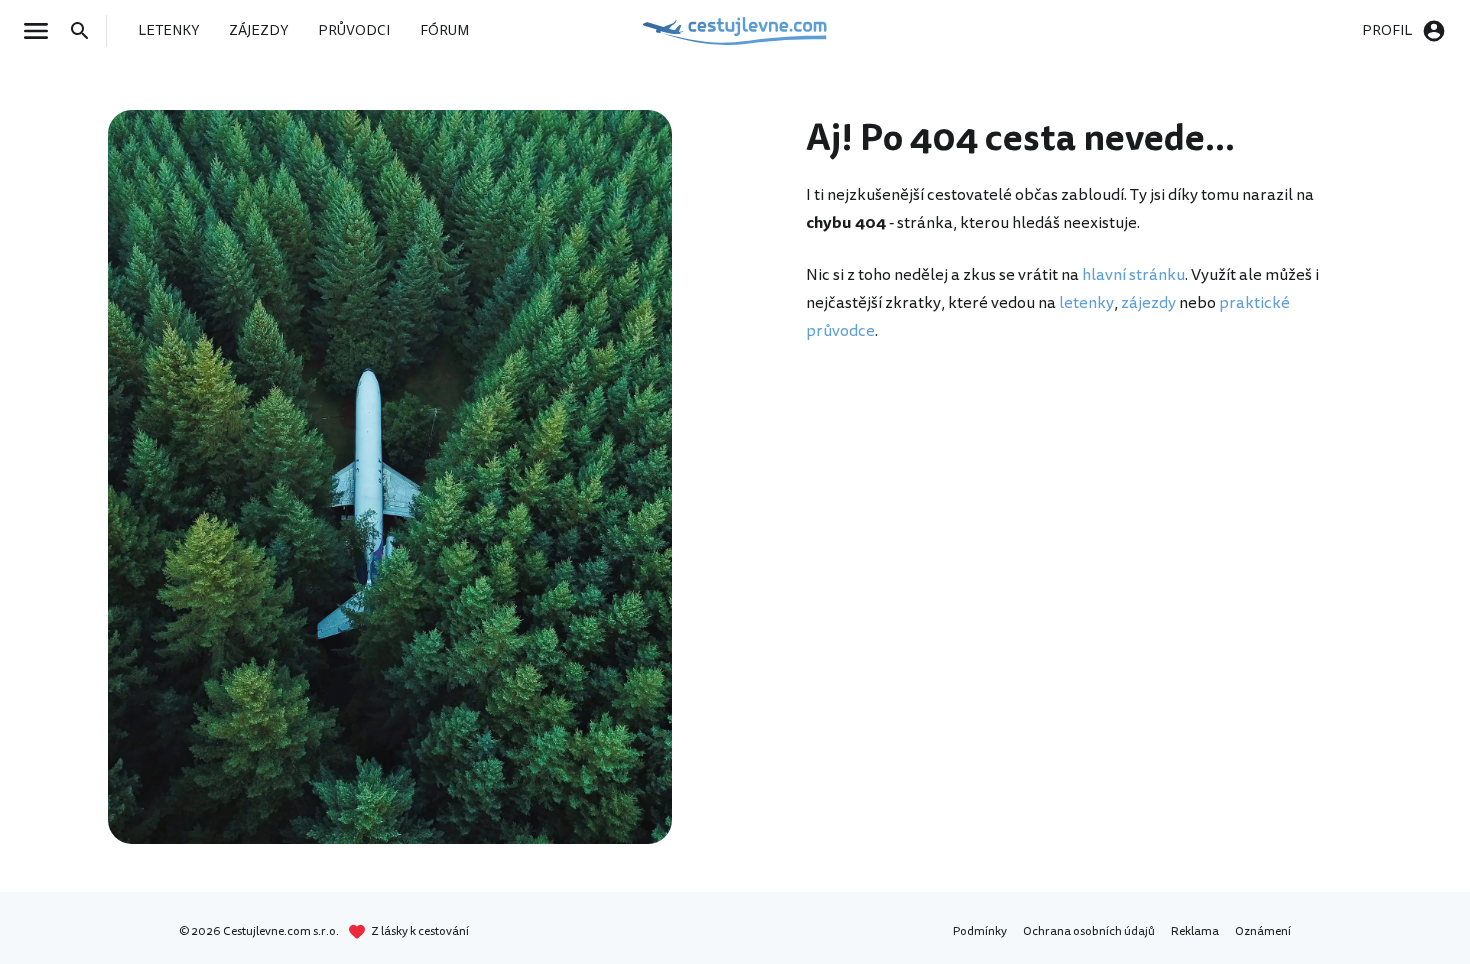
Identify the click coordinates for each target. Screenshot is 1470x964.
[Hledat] (86, 31)
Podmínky (980, 931)
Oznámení (1263, 931)
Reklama (1195, 931)
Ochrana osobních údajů (1089, 931)
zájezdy (1148, 303)
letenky (1086, 303)
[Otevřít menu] (42, 31)
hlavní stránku (1133, 275)
